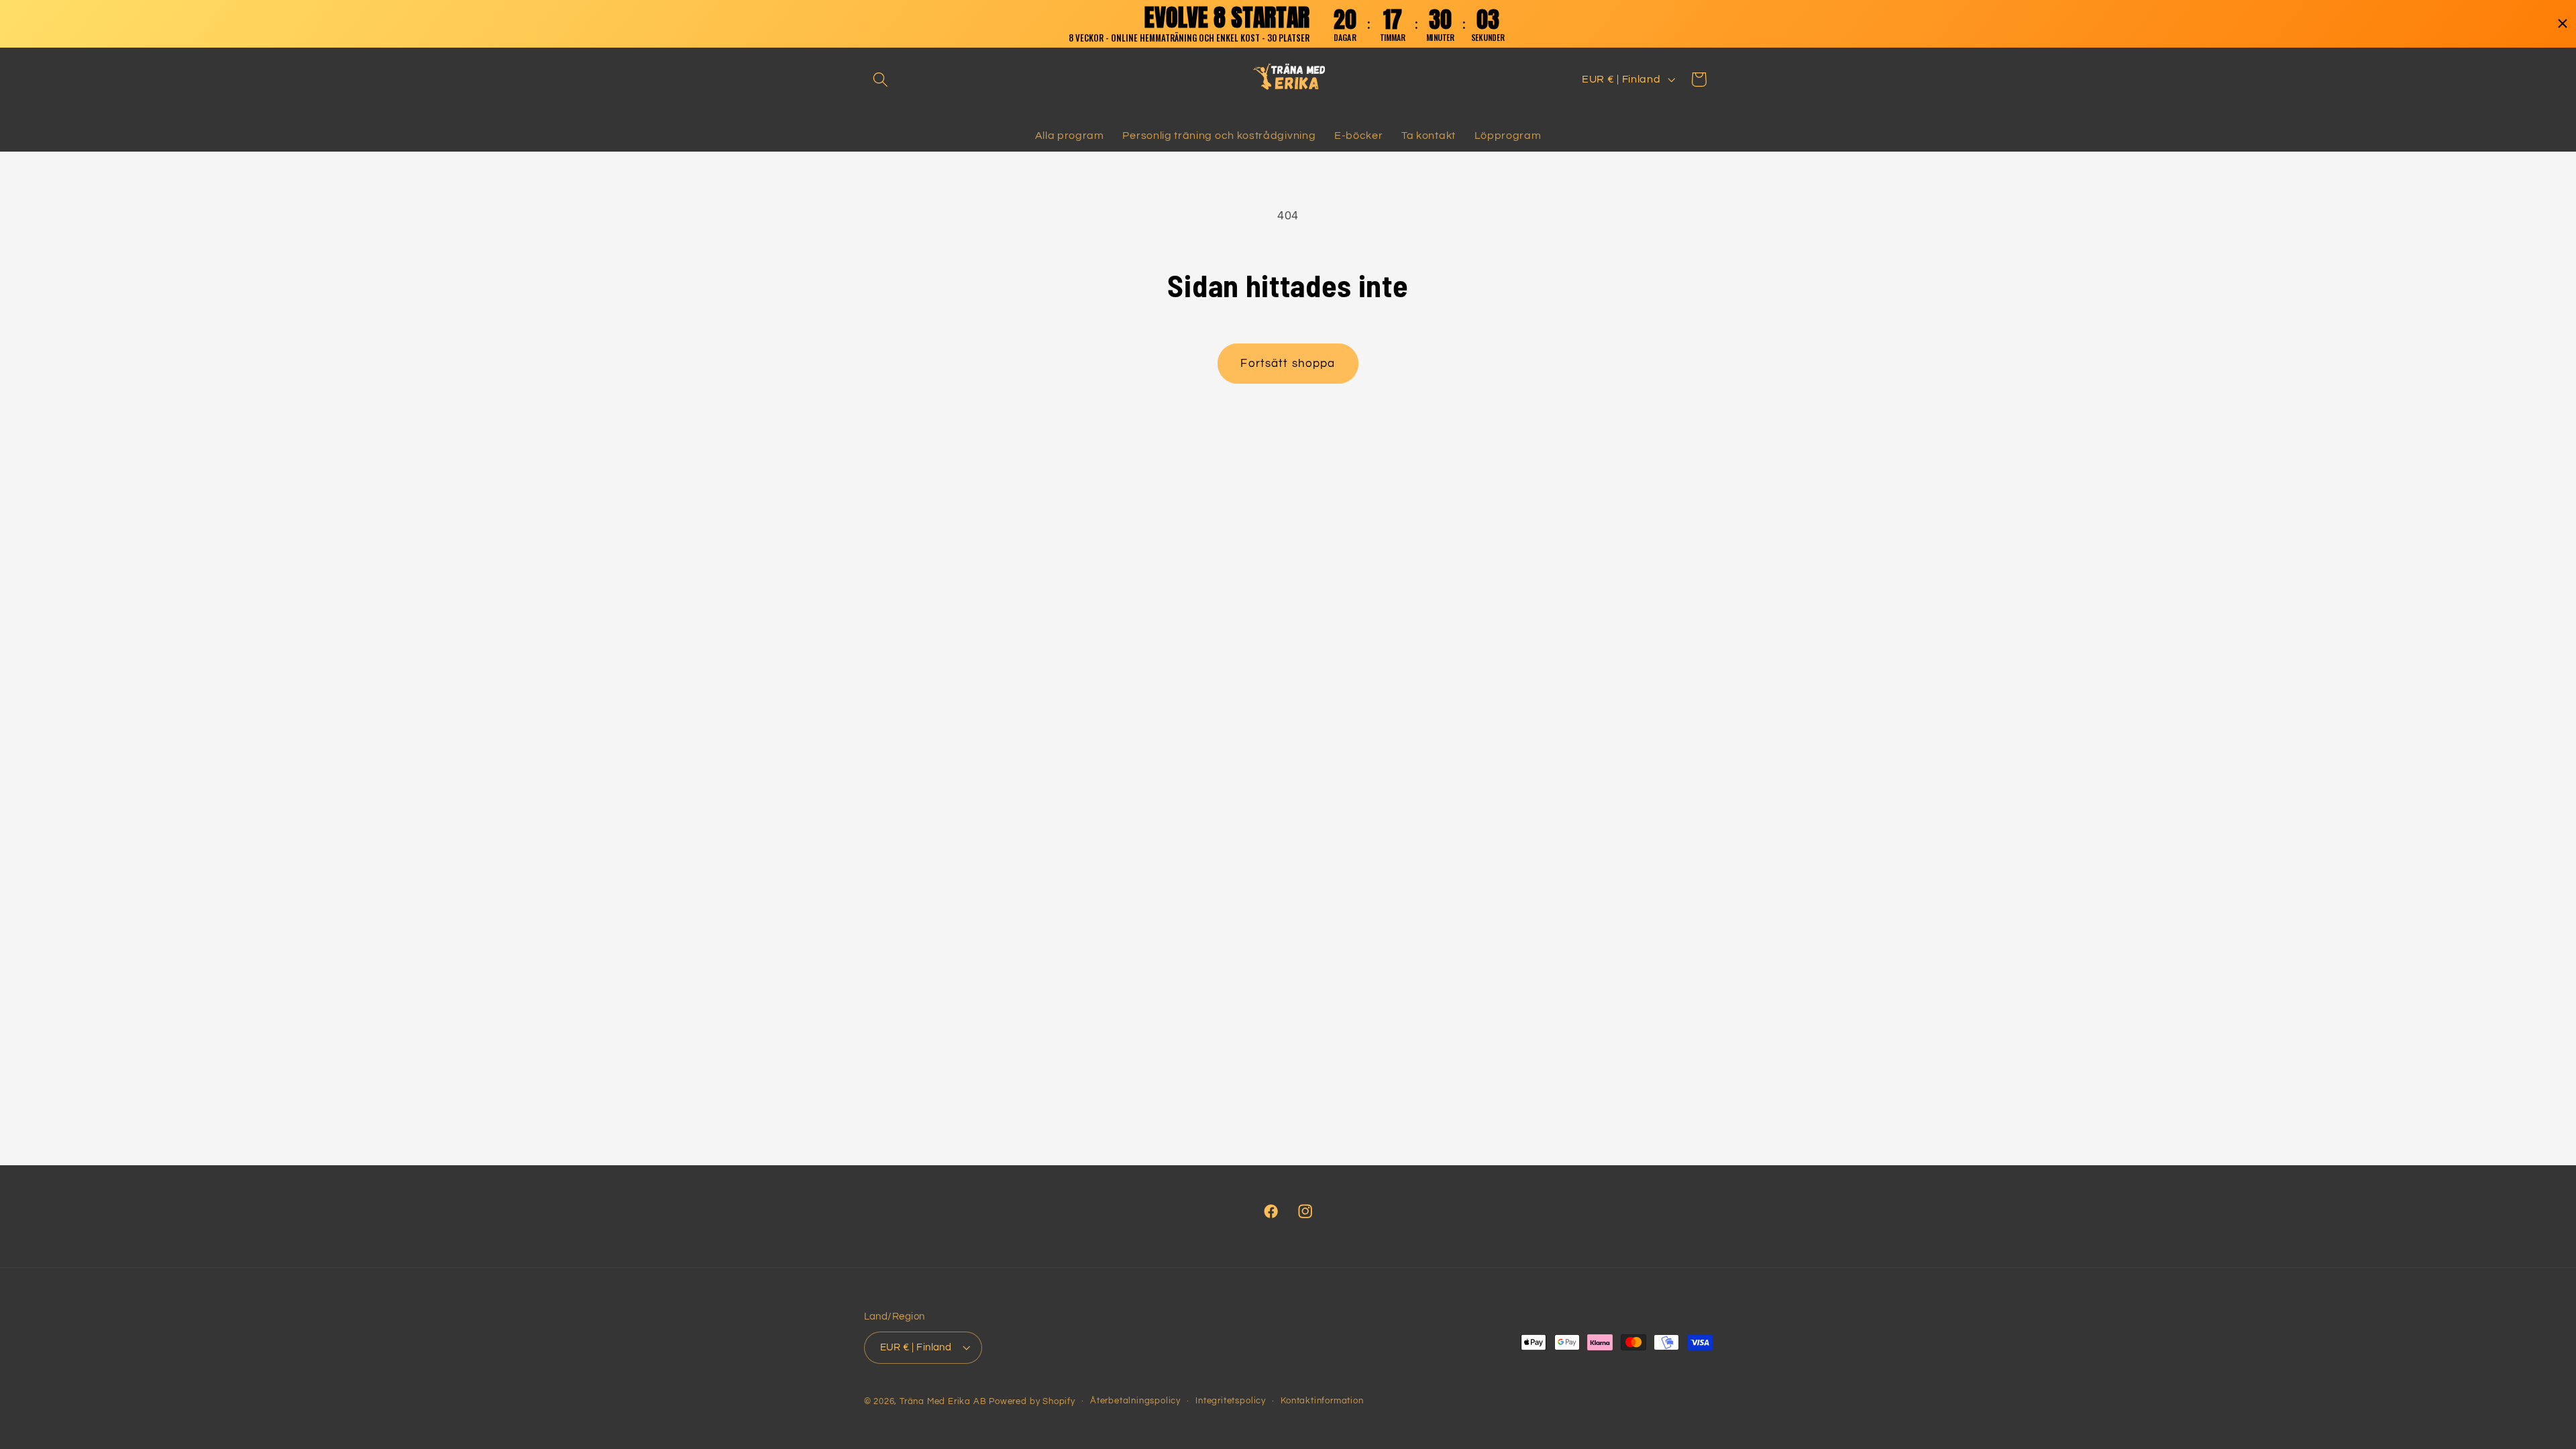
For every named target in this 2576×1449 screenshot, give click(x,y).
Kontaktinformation (1322, 1401)
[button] (881, 79)
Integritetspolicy (1231, 1401)
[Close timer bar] (2563, 23)
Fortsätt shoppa (1288, 364)
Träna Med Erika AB (943, 1402)
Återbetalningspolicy (1135, 1401)
